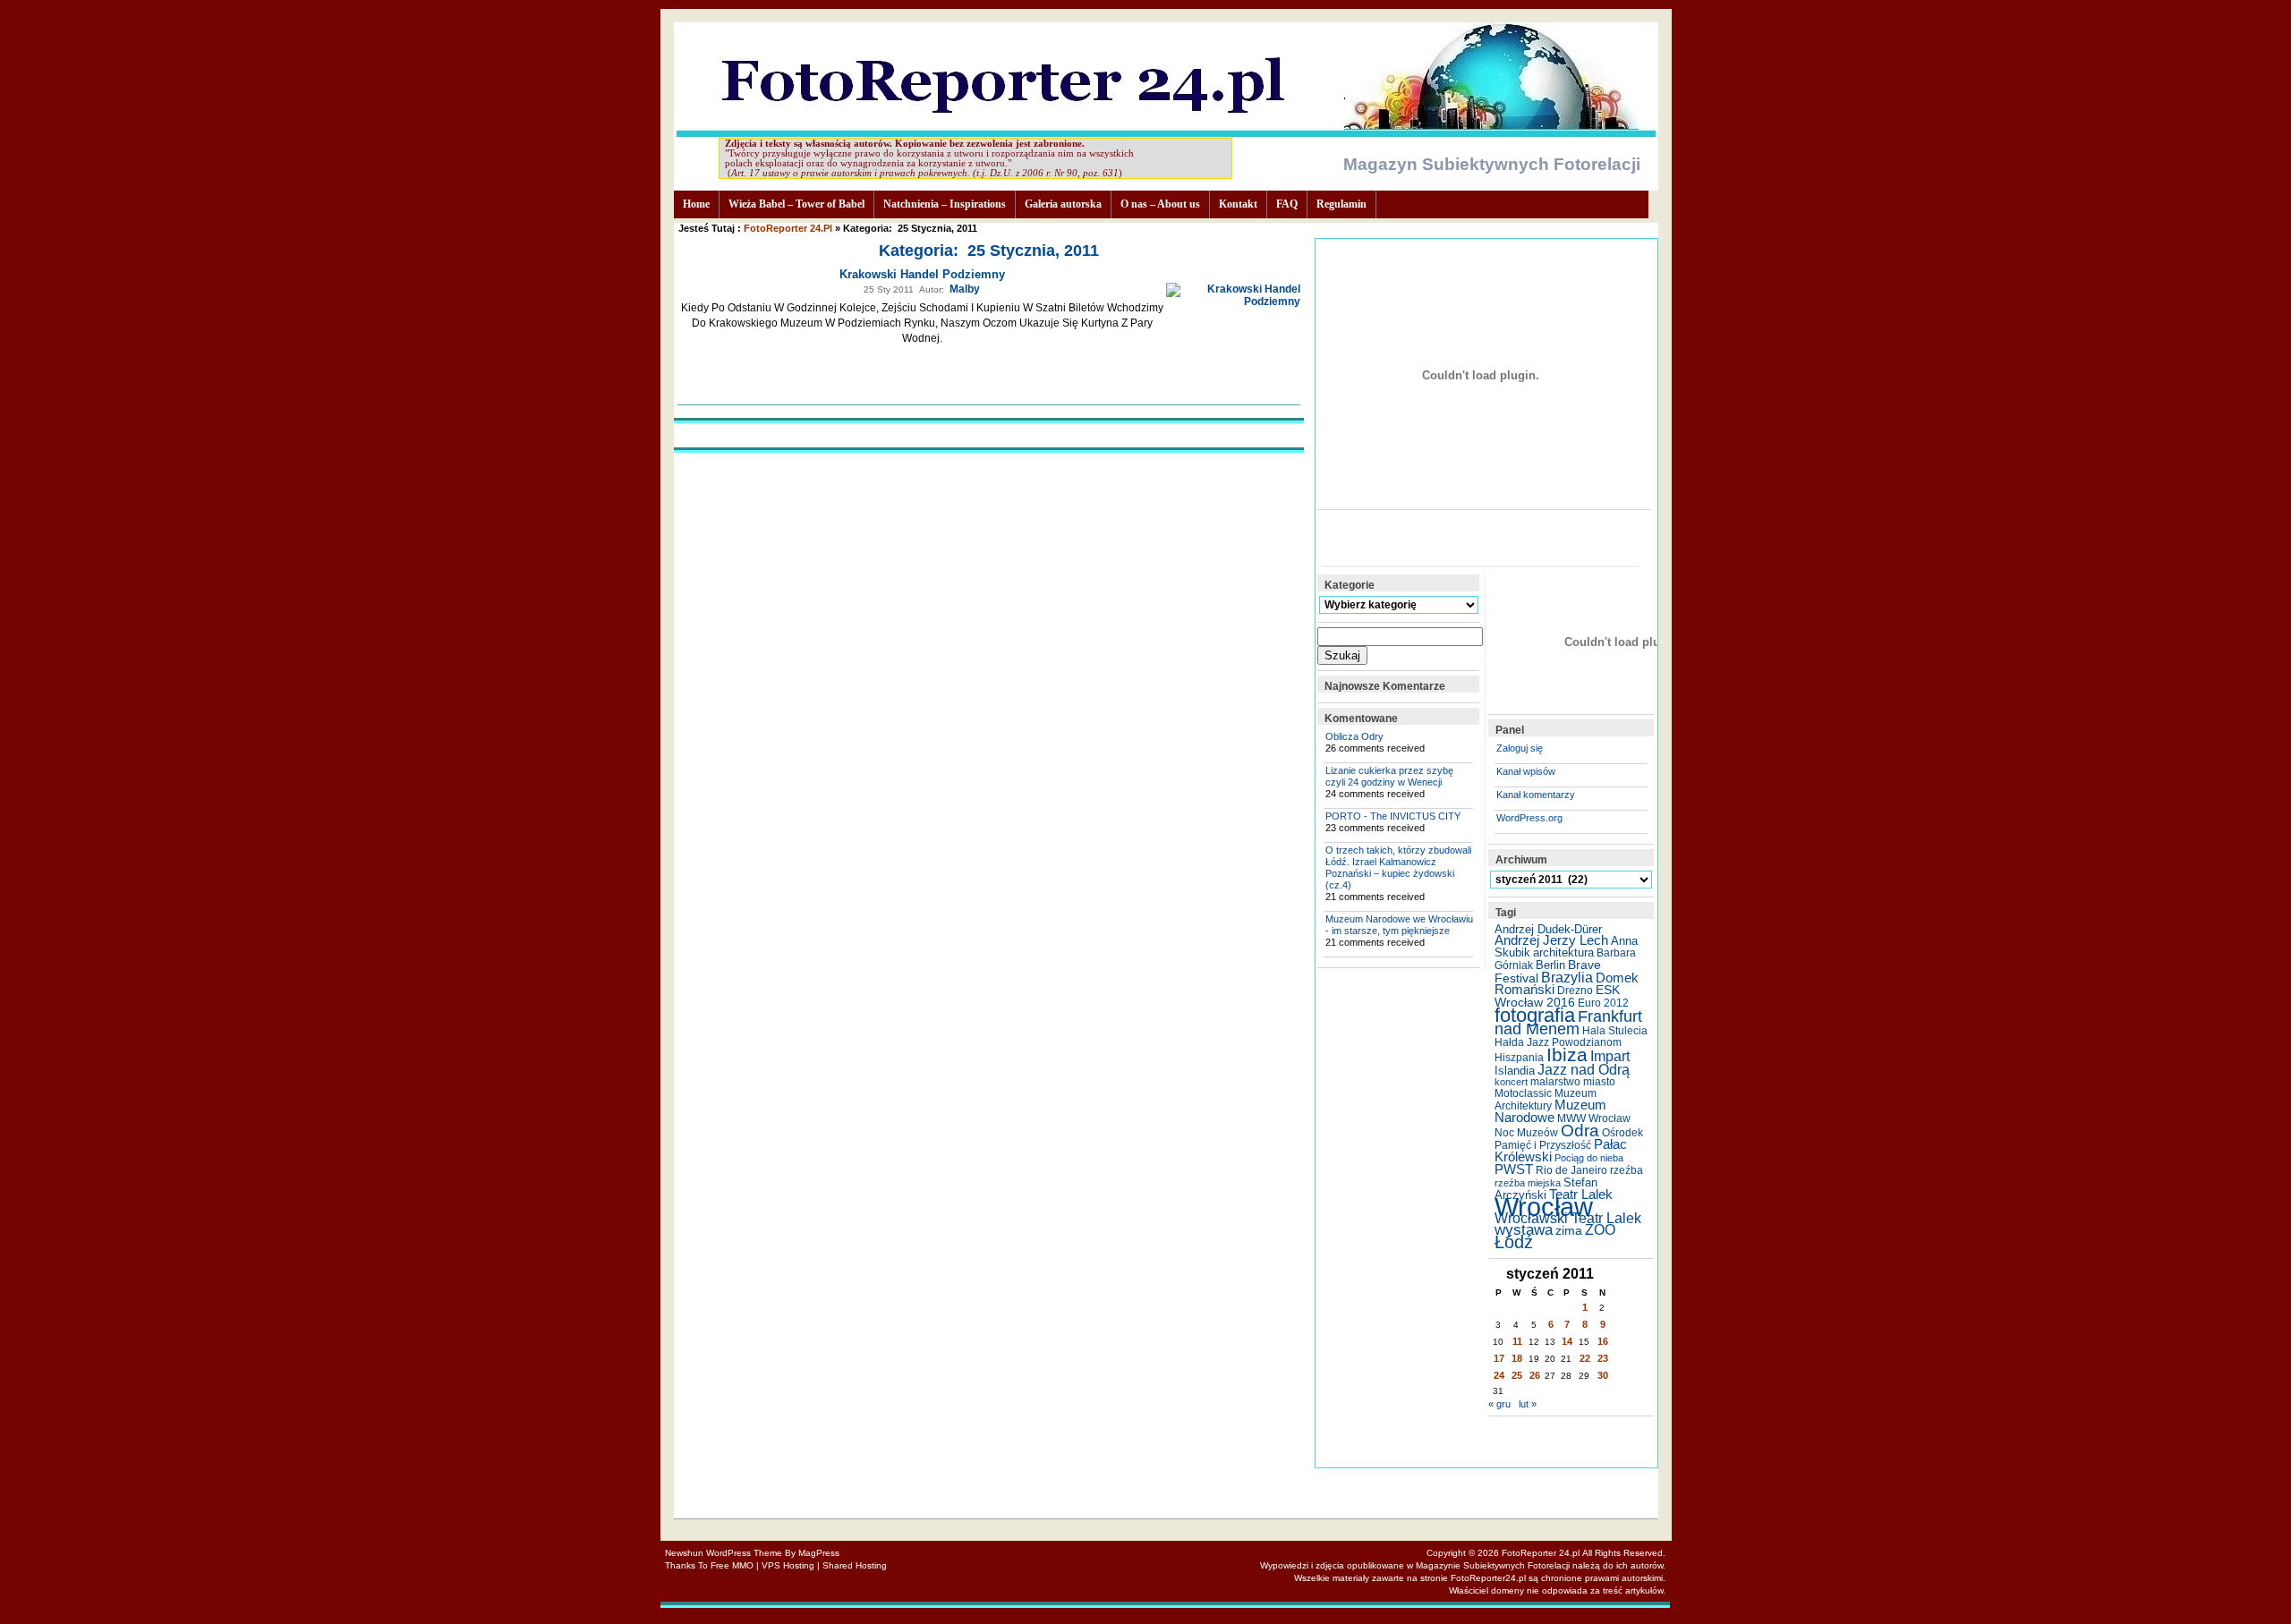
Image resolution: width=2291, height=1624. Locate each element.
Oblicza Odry (1354, 736)
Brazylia (1567, 977)
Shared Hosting (855, 1565)
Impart (1610, 1056)
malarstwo (1555, 1082)
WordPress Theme (744, 1553)
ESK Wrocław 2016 (1557, 996)
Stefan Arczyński (1546, 1189)
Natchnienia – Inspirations (945, 204)
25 (1517, 1375)
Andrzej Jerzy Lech (1551, 940)
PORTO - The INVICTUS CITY (1393, 816)
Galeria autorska (1063, 204)
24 (1499, 1375)
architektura (1563, 952)
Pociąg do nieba (1589, 1158)
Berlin (1550, 965)
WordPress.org (1529, 818)
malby (965, 289)
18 (1517, 1358)
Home (696, 204)
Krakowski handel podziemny (922, 274)
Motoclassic (1523, 1093)
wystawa (1524, 1230)
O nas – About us (1160, 204)
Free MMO (732, 1565)
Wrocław (1544, 1207)
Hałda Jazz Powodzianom (1558, 1042)
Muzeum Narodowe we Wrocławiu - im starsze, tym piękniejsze (1399, 925)
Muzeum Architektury (1546, 1100)
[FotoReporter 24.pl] (1166, 133)
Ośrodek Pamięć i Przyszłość (1569, 1139)
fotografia (1535, 1015)
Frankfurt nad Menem (1568, 1023)
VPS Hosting (788, 1565)
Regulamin (1341, 204)
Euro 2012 (1603, 1003)
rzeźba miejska (1528, 1183)
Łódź (1514, 1242)
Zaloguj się (1520, 748)
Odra (1580, 1131)
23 (1603, 1358)
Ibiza (1567, 1054)
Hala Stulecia (1615, 1031)
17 (1499, 1358)
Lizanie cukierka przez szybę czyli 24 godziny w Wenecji (1389, 776)
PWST (1514, 1169)
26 (1535, 1375)
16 (1603, 1341)
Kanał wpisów (1526, 771)
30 (1603, 1375)
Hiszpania (1519, 1058)
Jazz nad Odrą (1584, 1069)
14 (1567, 1341)
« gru (1499, 1404)
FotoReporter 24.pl (788, 228)
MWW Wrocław (1594, 1118)
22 (1585, 1358)
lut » (1528, 1404)
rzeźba (1627, 1170)
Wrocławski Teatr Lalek (1568, 1218)
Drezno (1575, 991)
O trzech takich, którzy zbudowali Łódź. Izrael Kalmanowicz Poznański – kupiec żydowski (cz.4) (1398, 867)
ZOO (1600, 1230)
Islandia (1515, 1071)
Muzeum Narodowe (1550, 1111)
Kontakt (1238, 204)
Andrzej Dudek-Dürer (1548, 929)
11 (1517, 1341)
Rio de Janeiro (1571, 1170)
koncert (1511, 1082)
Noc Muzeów (1526, 1133)
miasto (1599, 1082)
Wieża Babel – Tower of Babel (796, 204)
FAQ (1287, 204)
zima (1569, 1230)
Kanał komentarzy (1536, 795)
